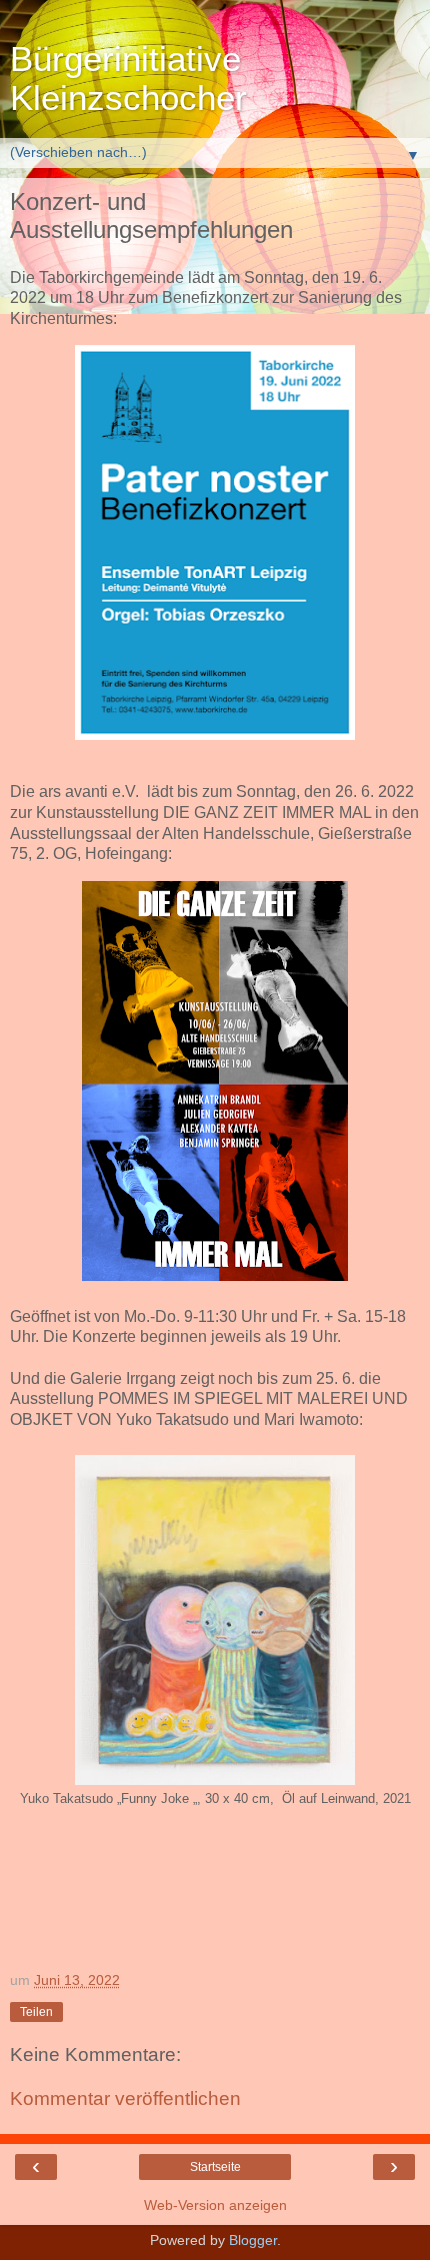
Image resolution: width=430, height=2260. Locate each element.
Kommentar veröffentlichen (125, 2098)
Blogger (253, 2240)
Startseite (215, 2167)
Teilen (36, 2012)
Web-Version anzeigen (215, 2205)
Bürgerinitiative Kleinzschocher (128, 78)
